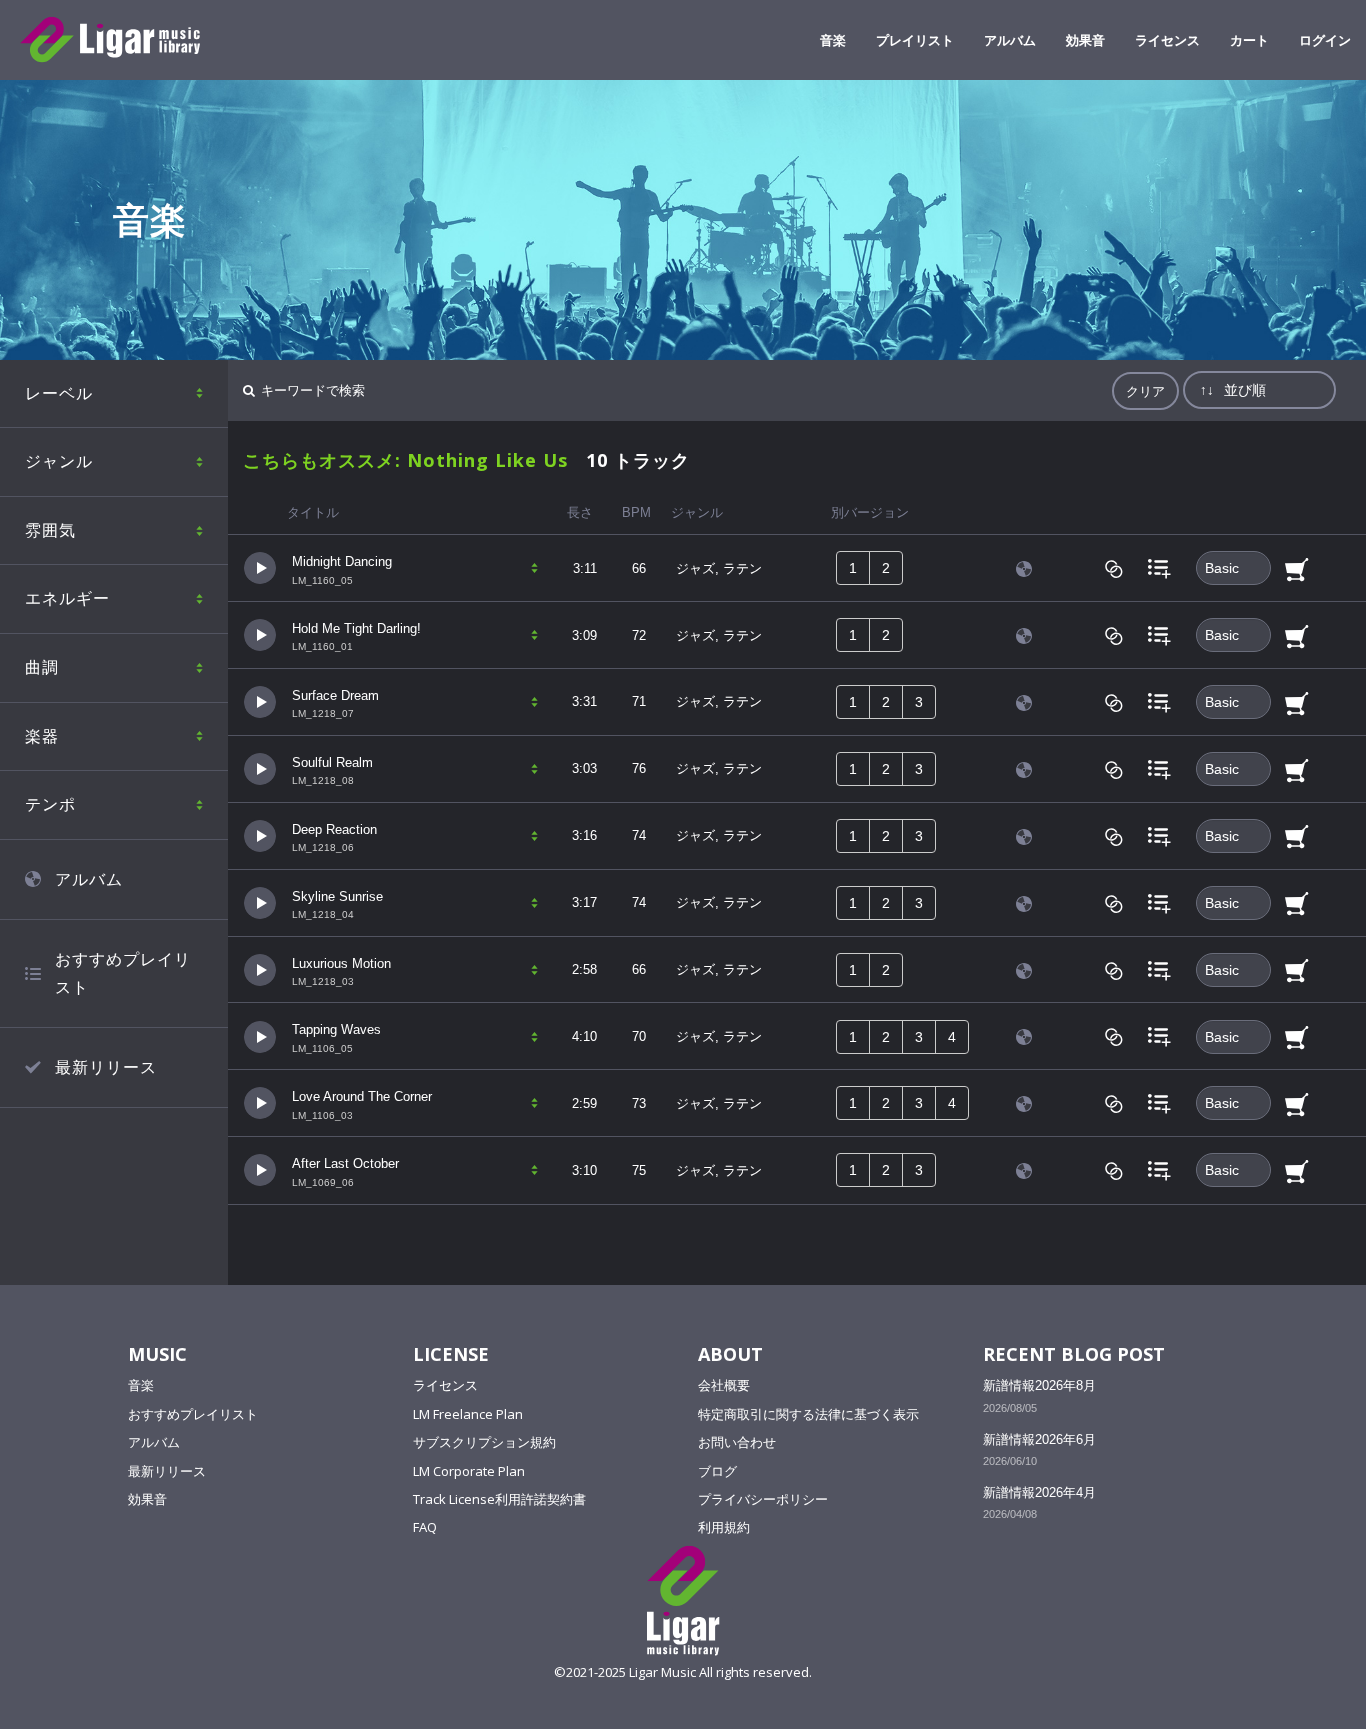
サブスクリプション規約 (484, 1442)
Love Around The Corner (362, 1096)
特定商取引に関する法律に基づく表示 (808, 1414)
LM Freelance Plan (468, 1414)
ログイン (1325, 40)
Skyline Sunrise (337, 896)
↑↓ (1207, 389)
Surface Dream (335, 695)
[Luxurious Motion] (260, 968)
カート (1249, 40)
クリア (1145, 391)
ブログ (717, 1471)
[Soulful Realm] (260, 767)
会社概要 (724, 1385)
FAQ (425, 1527)
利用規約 (724, 1527)
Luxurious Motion (341, 963)
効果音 (1085, 40)
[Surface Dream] (260, 701)
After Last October (345, 1163)
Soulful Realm (332, 762)
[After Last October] (260, 1169)
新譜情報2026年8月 (1039, 1385)
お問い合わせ (737, 1442)
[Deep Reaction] (260, 834)
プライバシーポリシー (763, 1499)
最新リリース (106, 1067)
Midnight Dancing (342, 561)
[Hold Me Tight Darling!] (260, 634)
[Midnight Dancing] (260, 567)
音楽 (833, 40)
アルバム (1010, 40)
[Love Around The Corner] (260, 1102)
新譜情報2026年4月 (1039, 1492)
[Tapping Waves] (260, 1035)
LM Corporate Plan (469, 1471)
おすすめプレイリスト (123, 973)
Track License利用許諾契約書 (499, 1499)
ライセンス (1167, 40)
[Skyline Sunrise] (260, 901)
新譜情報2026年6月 (1039, 1439)
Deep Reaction (334, 829)
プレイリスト (915, 40)
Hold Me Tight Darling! (356, 628)
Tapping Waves (336, 1029)
